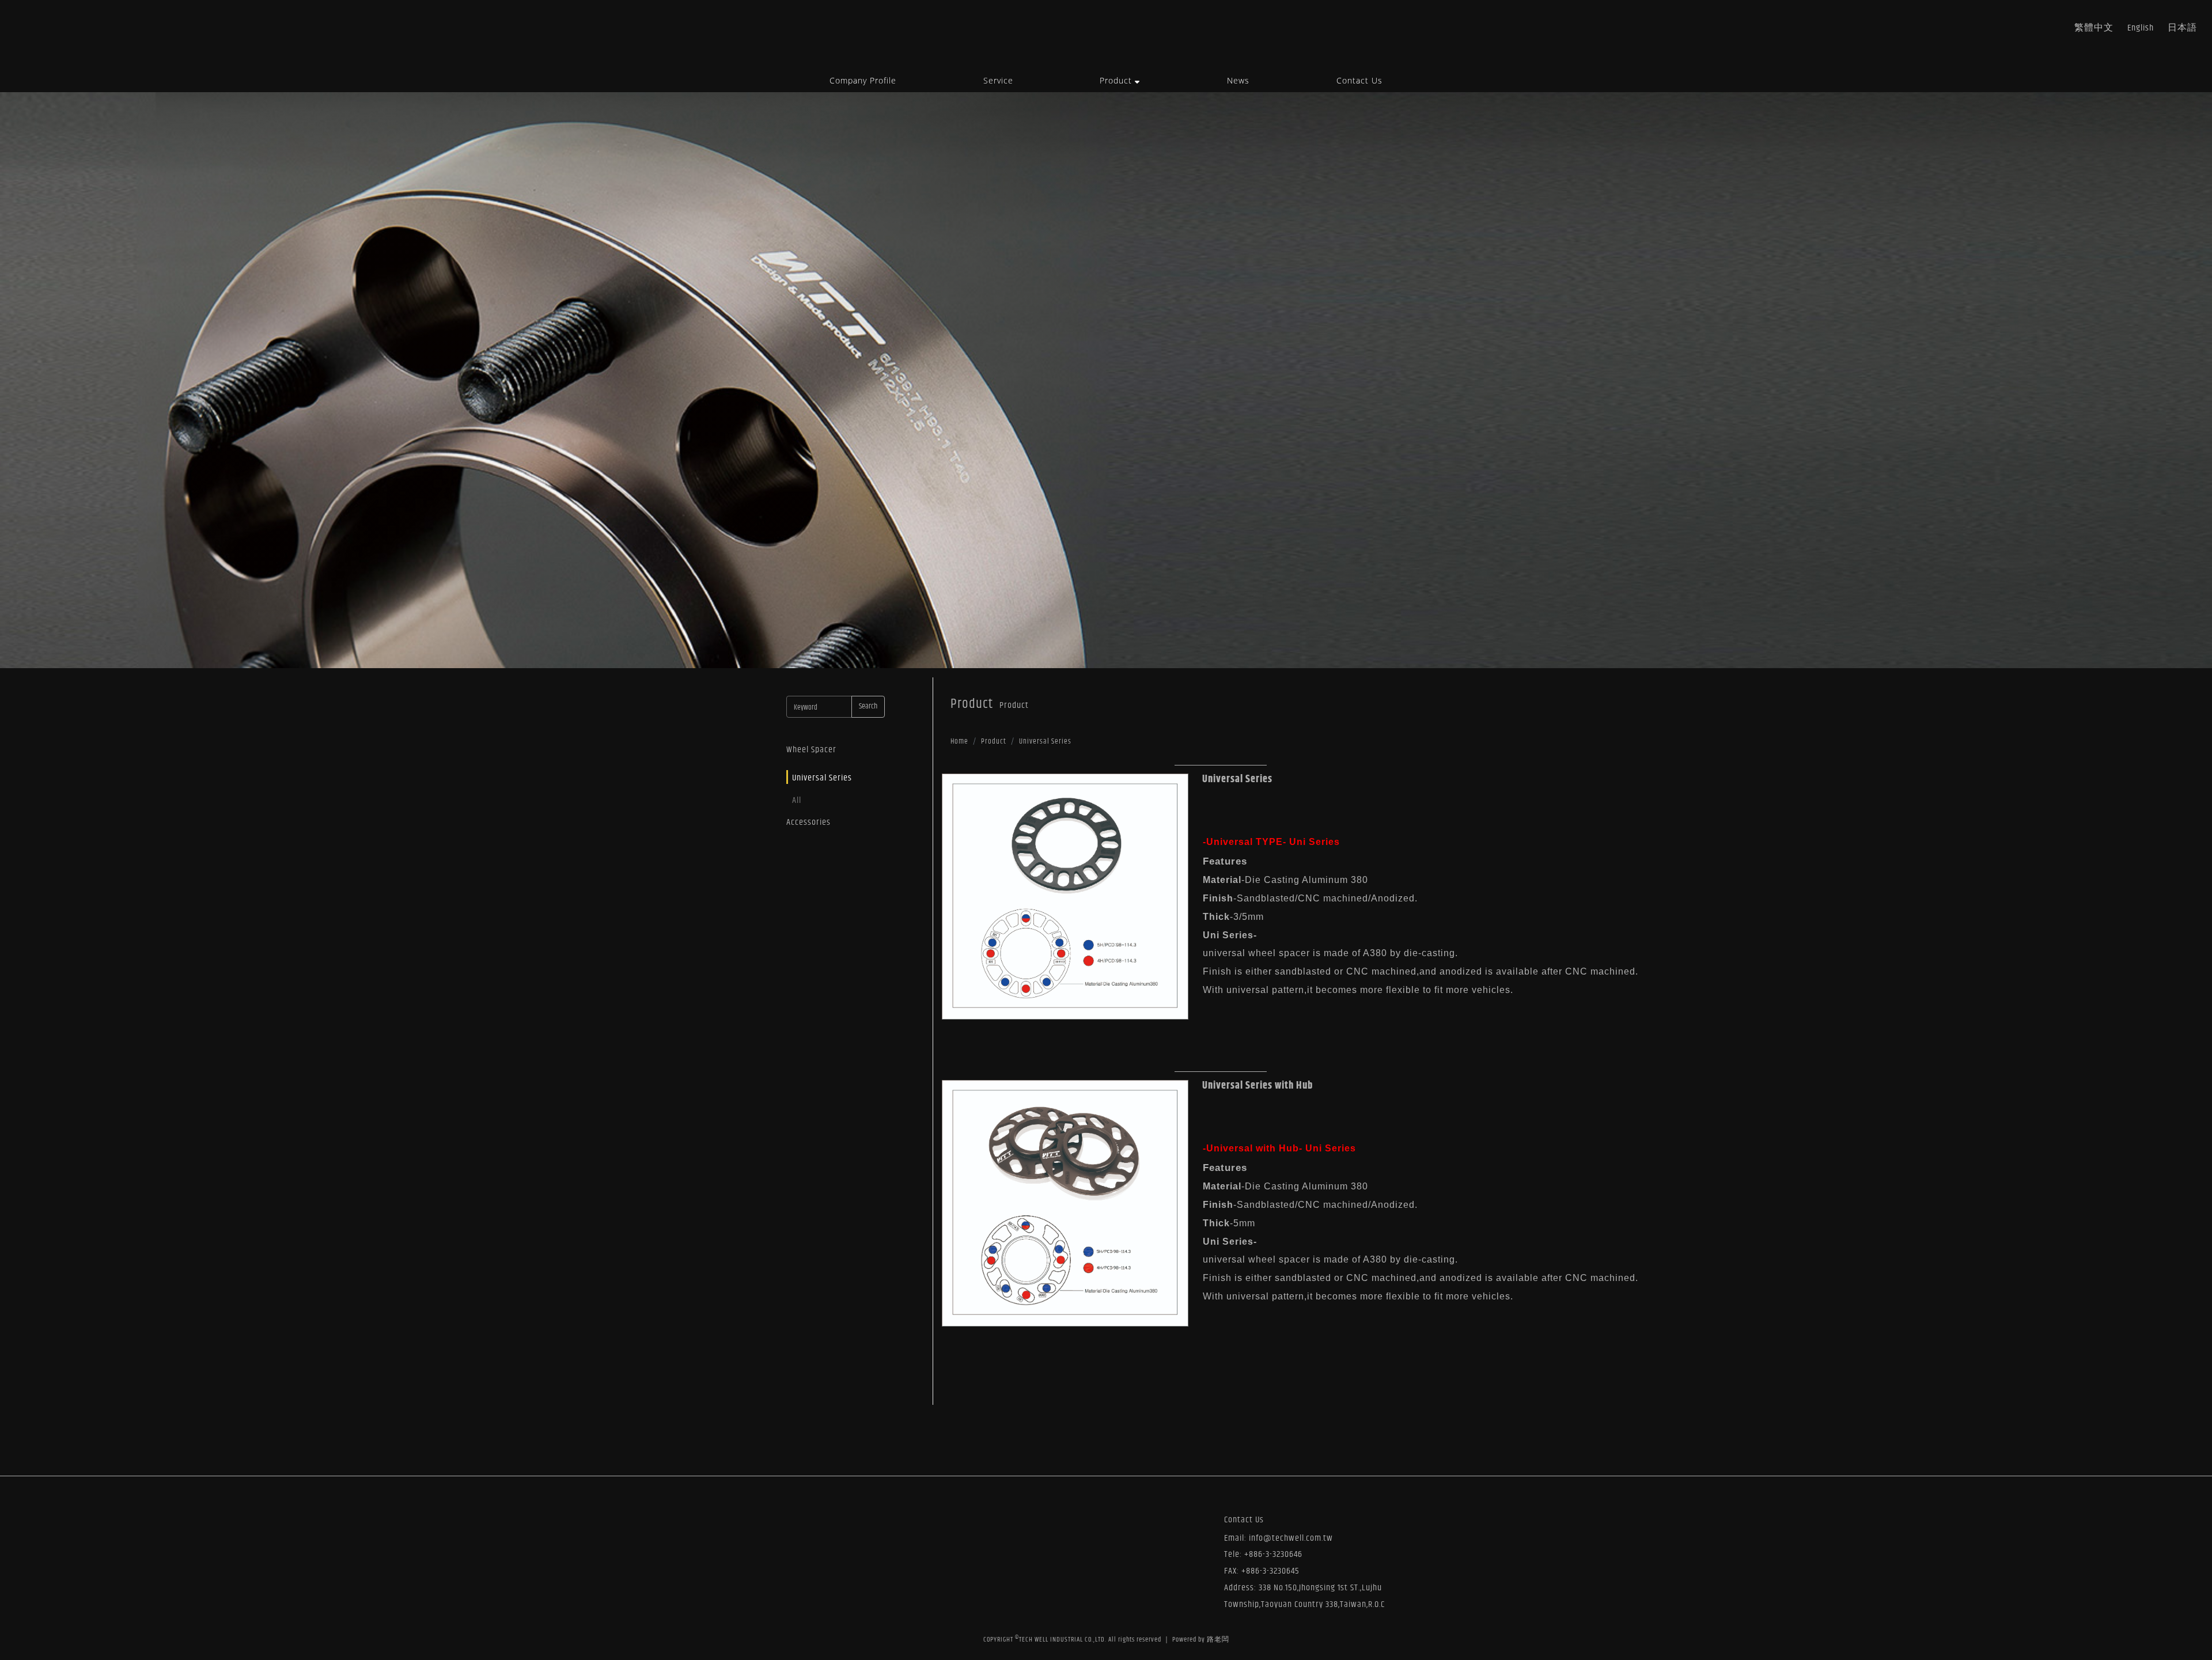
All (797, 800)
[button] (1120, 81)
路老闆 (1218, 1640)
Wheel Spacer (811, 750)
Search (868, 706)
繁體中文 (2094, 28)
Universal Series (822, 778)
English (2141, 28)
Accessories (808, 822)
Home (959, 742)
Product (994, 742)
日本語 (2182, 28)
